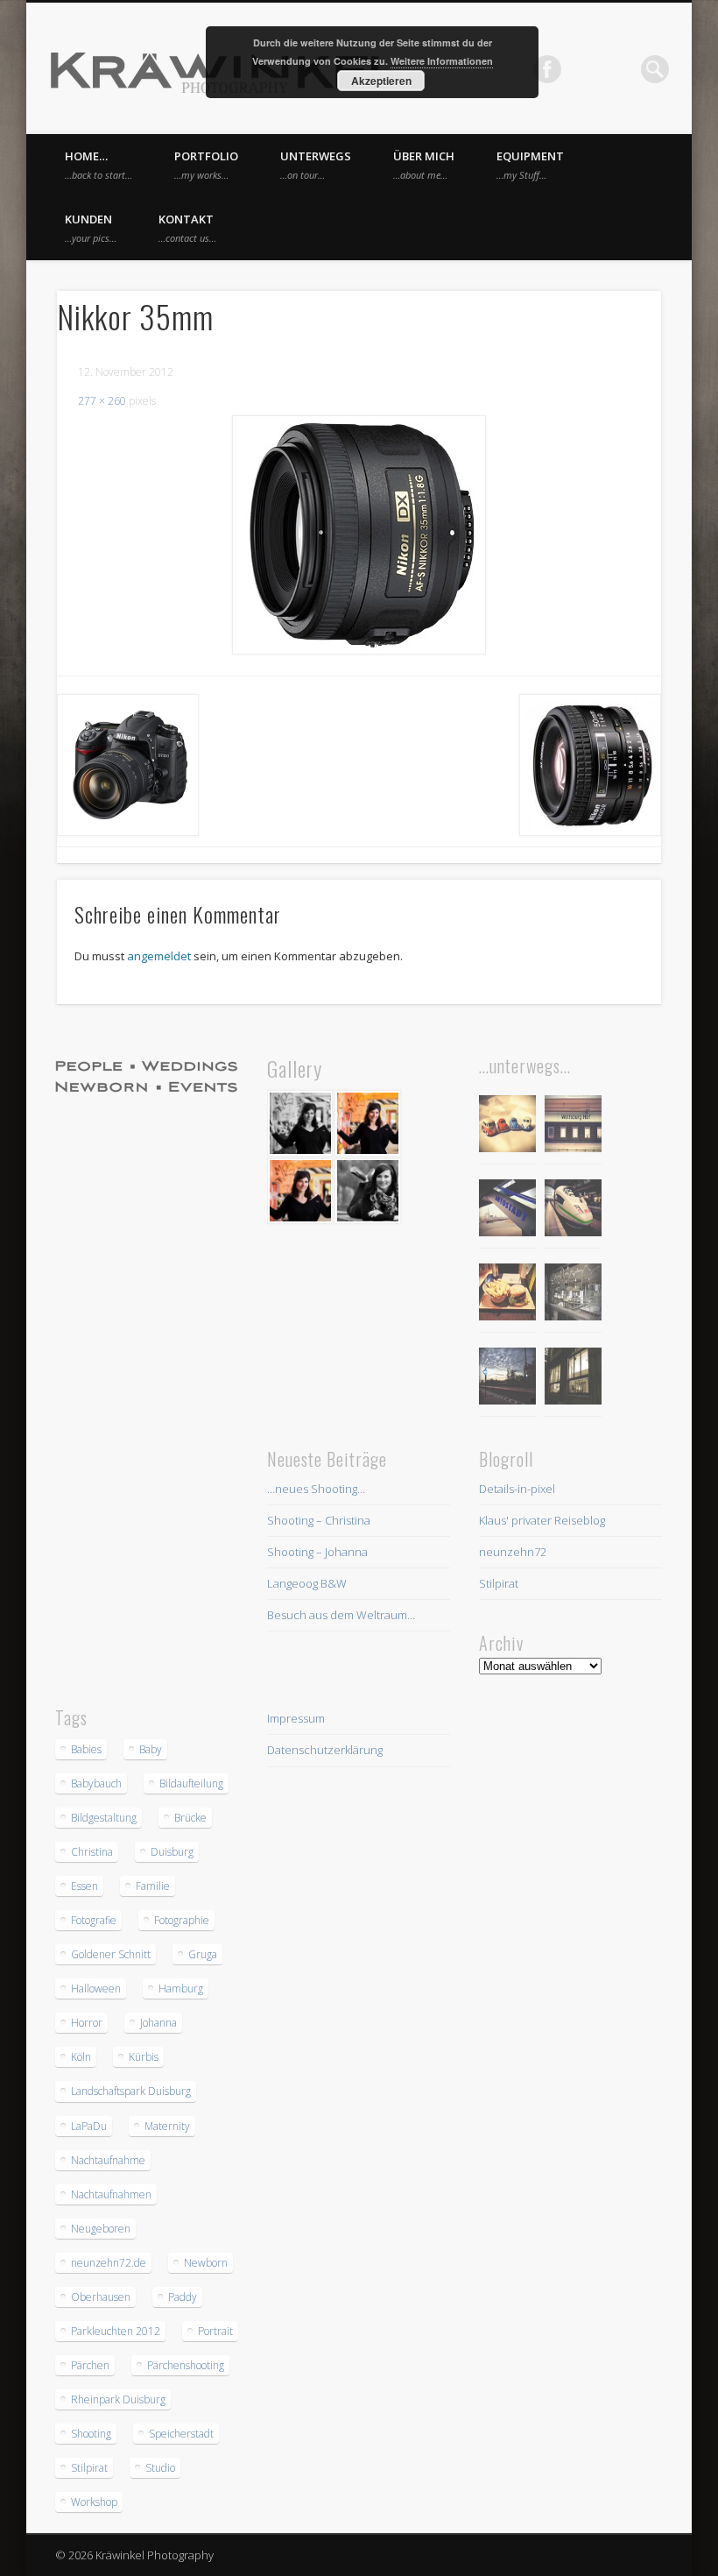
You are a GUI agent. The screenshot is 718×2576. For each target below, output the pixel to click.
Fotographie (182, 1920)
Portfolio (206, 165)
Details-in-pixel (517, 1489)
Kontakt (187, 228)
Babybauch (96, 1783)
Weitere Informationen (442, 61)
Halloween (96, 1989)
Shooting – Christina (319, 1520)
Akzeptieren (381, 81)
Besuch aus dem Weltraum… (341, 1615)
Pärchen (90, 2365)
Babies (86, 1749)
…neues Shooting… (316, 1489)
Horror (87, 2023)
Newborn (206, 2263)
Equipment (530, 165)
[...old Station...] (573, 1126)
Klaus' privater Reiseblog (542, 1520)
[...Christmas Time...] (573, 1295)
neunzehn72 (513, 1552)
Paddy (183, 2297)
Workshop (94, 2502)
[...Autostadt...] (507, 1210)
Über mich (424, 165)
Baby (151, 1749)
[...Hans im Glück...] (507, 1295)
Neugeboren (101, 2229)
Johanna (158, 2023)
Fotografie (94, 1920)
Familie (153, 1886)
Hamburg (181, 1989)
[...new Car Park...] (507, 1126)
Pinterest (583, 69)
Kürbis (144, 2057)
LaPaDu (89, 2126)
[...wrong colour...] (573, 1210)
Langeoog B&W (307, 1583)
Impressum (296, 1718)
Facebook (547, 69)
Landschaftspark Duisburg (131, 2091)
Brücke (190, 1818)
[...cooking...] (573, 1379)
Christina (92, 1852)
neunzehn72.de (109, 2263)
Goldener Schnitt (111, 1954)
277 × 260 (102, 401)
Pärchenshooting (186, 2365)
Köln (81, 2057)
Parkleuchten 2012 (116, 2331)
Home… (99, 165)
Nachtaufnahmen (111, 2194)
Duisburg (172, 1852)
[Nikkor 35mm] (359, 535)
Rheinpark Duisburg (118, 2399)
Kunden (91, 228)
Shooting (91, 2434)
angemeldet (159, 956)
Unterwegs (316, 165)
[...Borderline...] (507, 1379)
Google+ (619, 69)
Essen (84, 1886)
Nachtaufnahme (108, 2160)
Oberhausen (101, 2297)
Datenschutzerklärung (325, 1750)
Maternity (167, 2126)
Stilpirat (499, 1583)
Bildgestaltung (104, 1818)
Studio (160, 2468)
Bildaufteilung (191, 1783)
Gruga (203, 1954)
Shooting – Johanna (317, 1552)
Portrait (215, 2331)
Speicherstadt (181, 2434)
